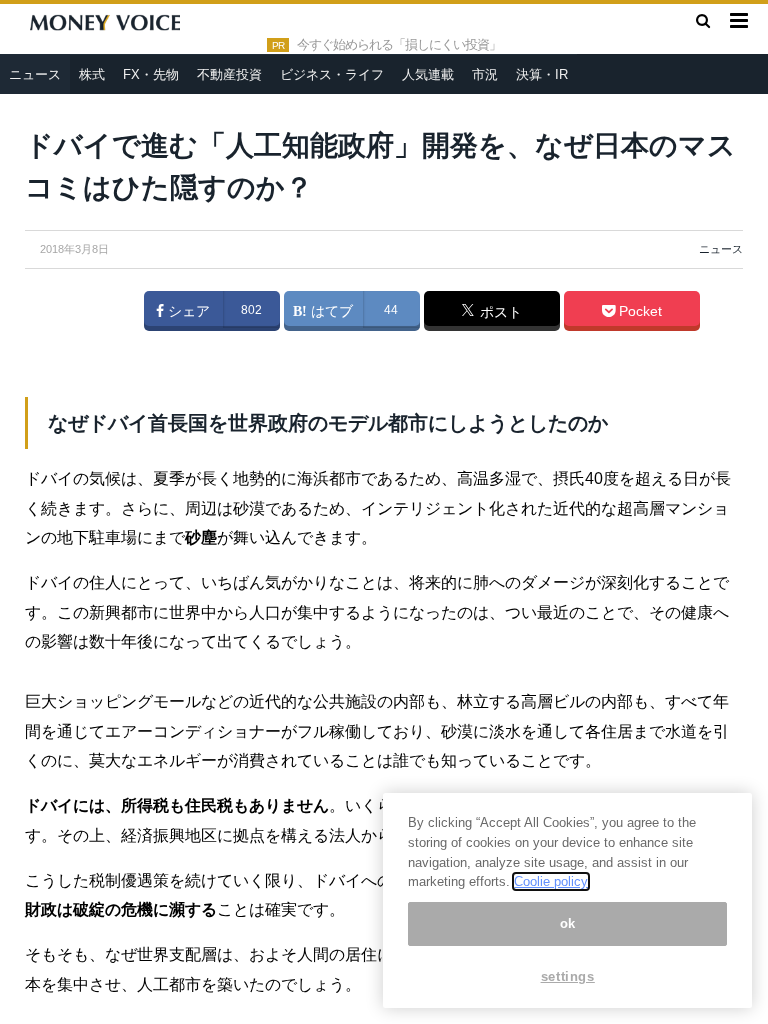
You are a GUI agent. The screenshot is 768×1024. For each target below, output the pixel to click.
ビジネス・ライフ (332, 74)
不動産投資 (229, 74)
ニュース (35, 74)
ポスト (499, 312)
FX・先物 (151, 74)
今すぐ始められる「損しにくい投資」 (399, 45)
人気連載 (428, 74)
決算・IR (542, 74)
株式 (92, 74)
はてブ (330, 311)
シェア (187, 311)
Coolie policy (551, 881)
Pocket (638, 311)
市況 (485, 74)
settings (568, 976)
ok (568, 923)
